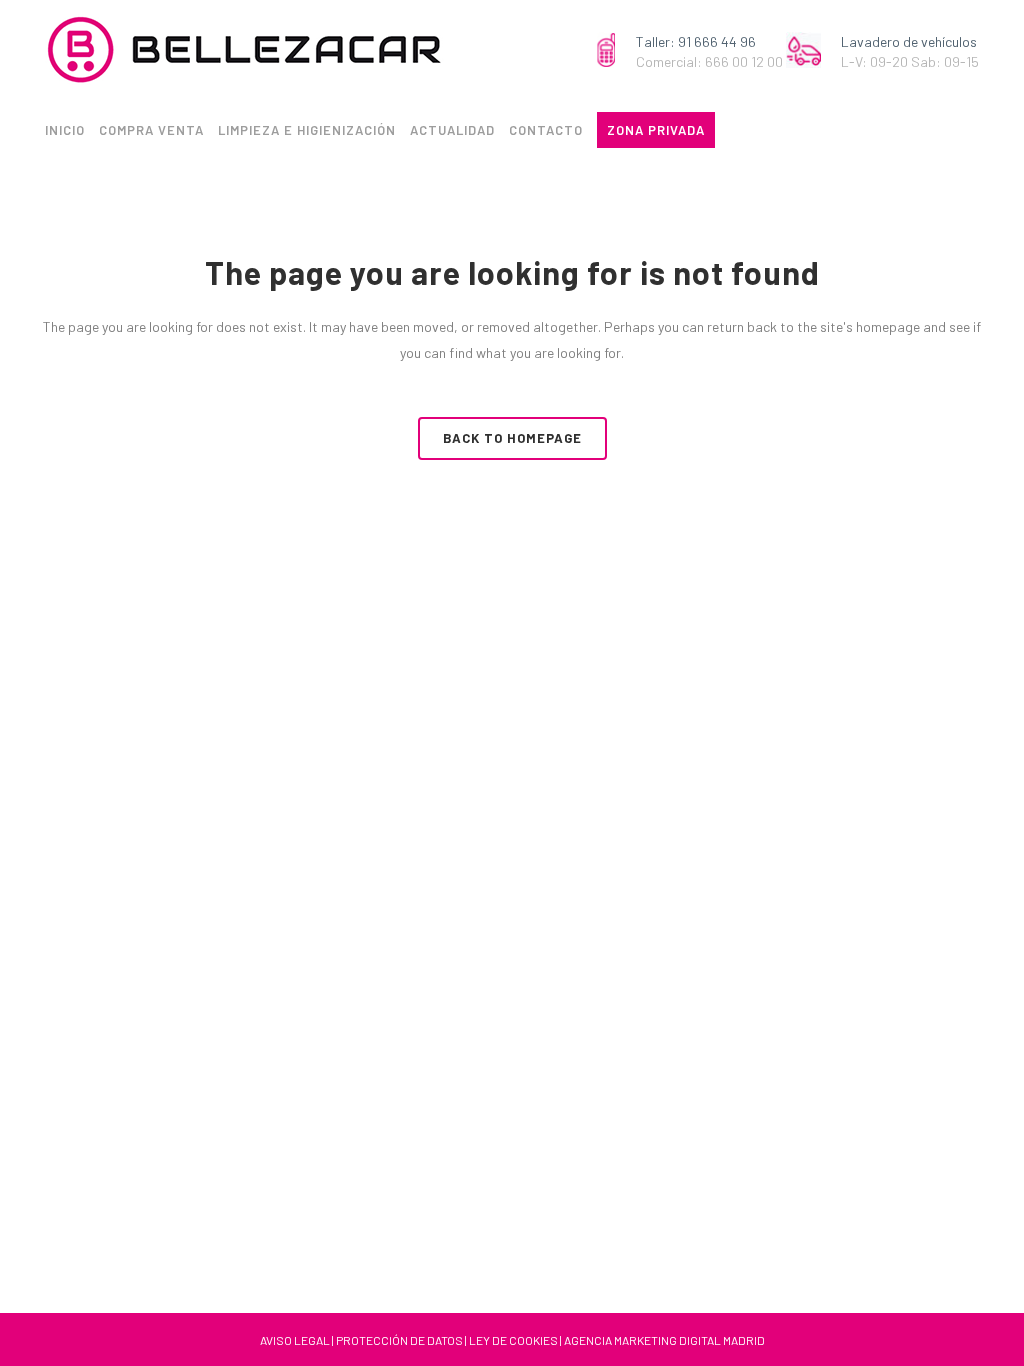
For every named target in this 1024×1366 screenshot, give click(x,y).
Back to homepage (512, 438)
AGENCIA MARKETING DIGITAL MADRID (664, 1340)
